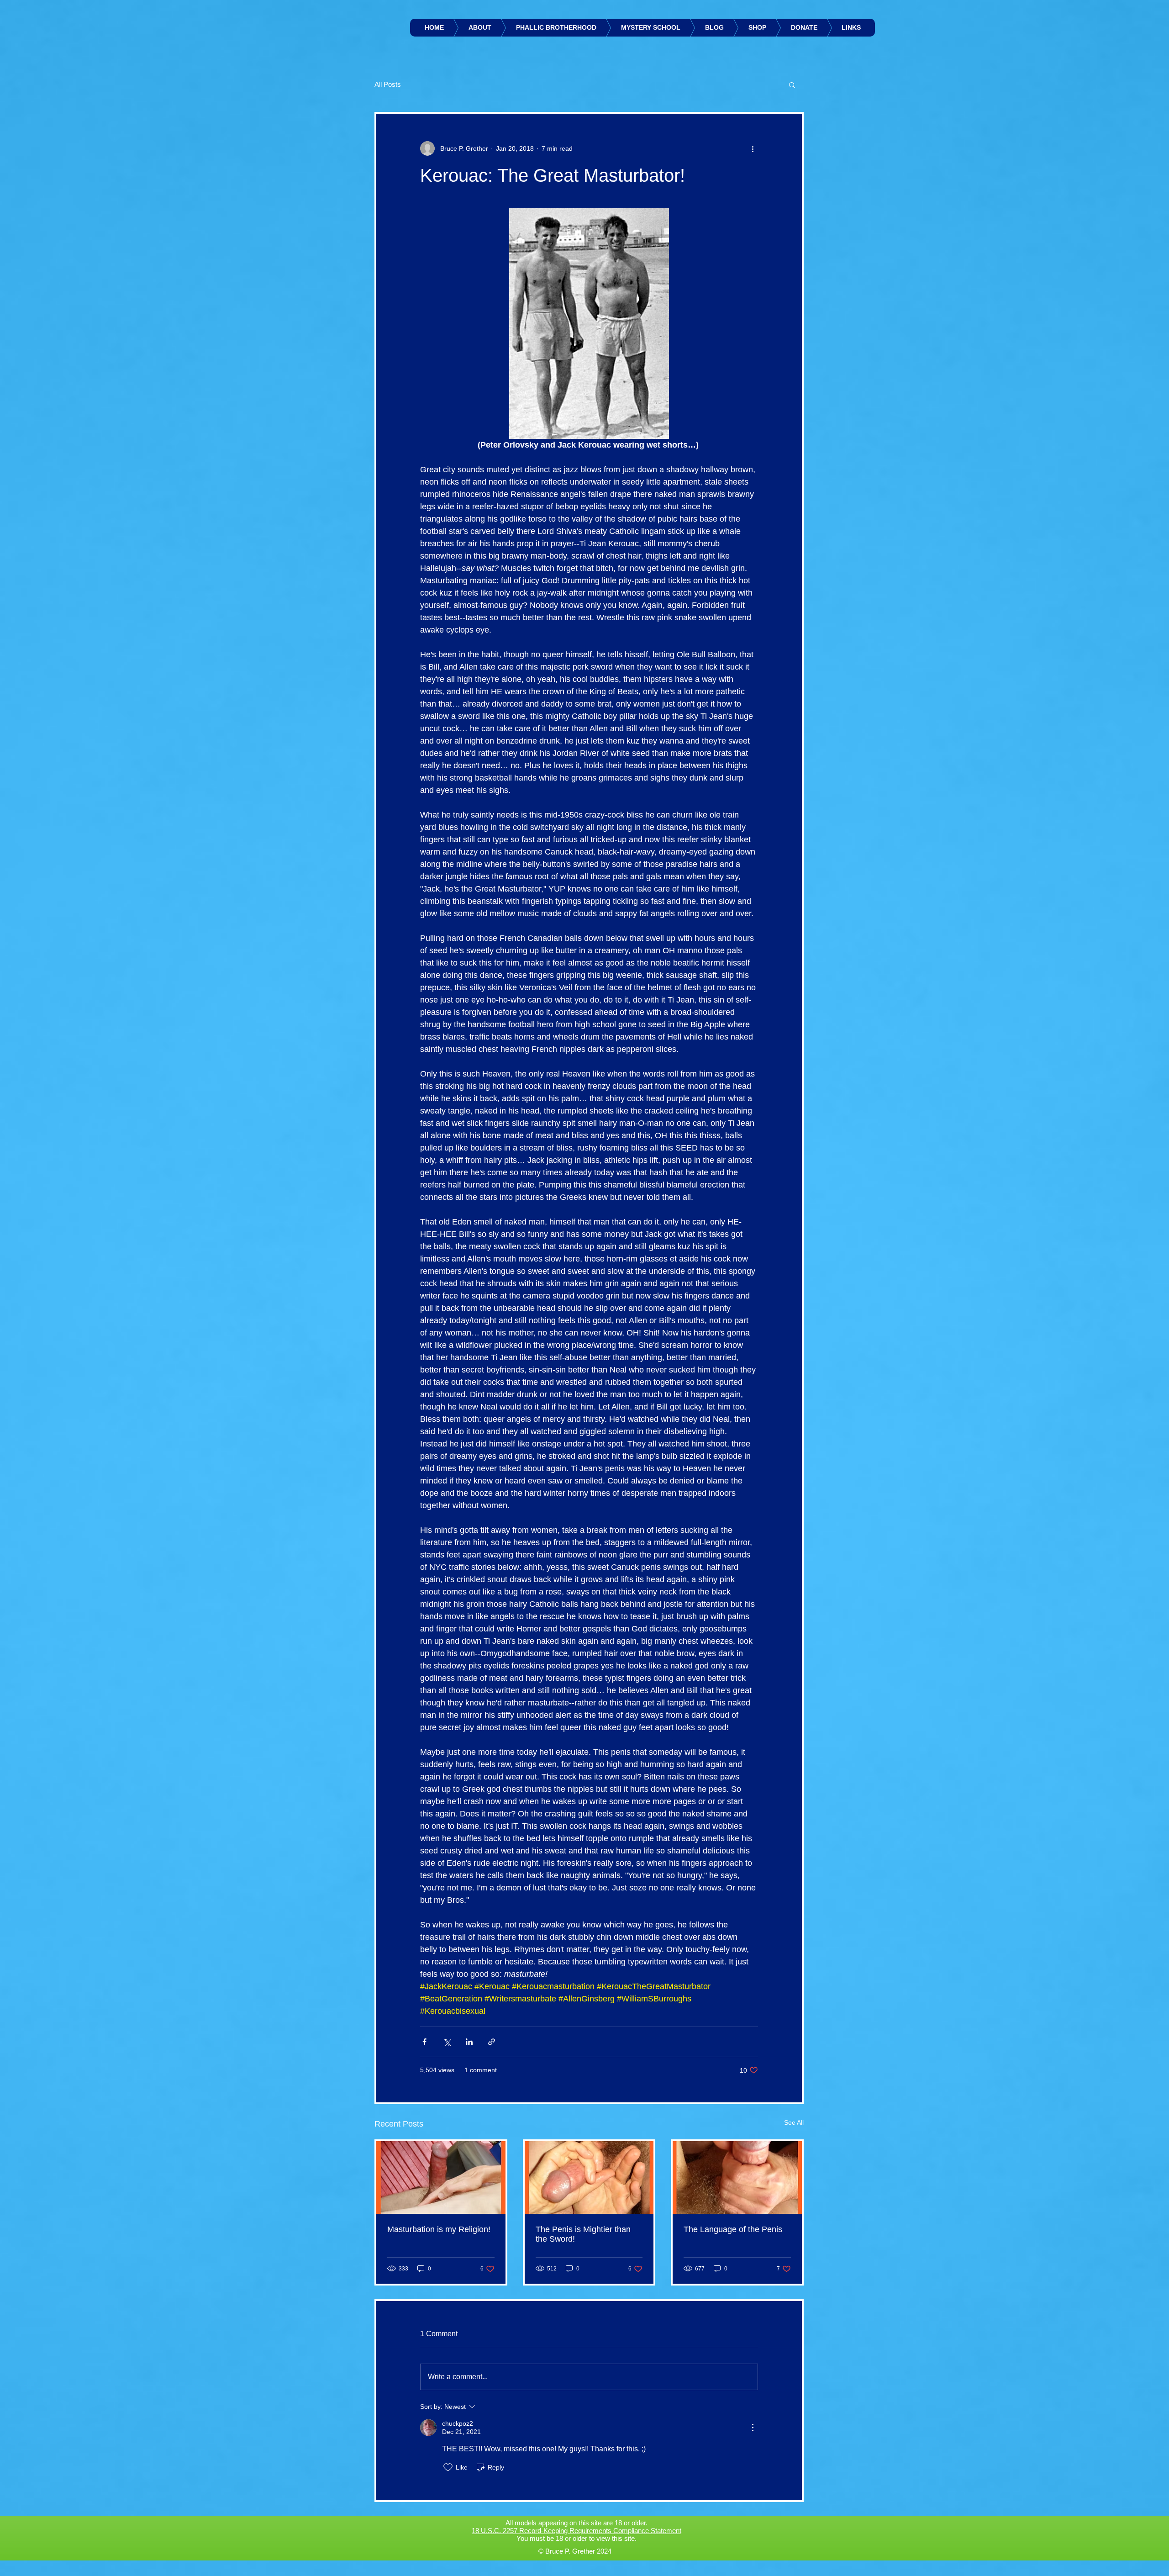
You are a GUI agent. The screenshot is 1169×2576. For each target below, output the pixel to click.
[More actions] (753, 148)
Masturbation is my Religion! (439, 2229)
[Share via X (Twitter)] (447, 2042)
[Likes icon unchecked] (448, 2467)
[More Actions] (753, 2428)
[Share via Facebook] (424, 2042)
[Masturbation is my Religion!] (441, 2177)
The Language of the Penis (733, 2229)
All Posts (388, 84)
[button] (792, 84)
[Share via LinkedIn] (469, 2042)
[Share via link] (492, 2042)
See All (794, 2122)
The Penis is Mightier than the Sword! (583, 2234)
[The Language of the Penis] (737, 2177)
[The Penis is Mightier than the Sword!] (589, 2177)
